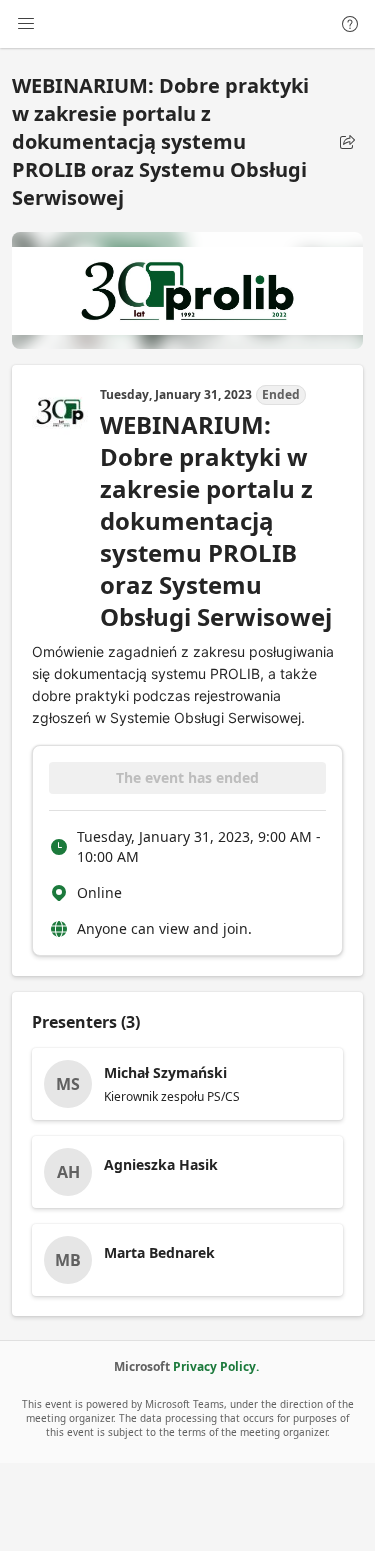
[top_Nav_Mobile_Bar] (26, 24)
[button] (347, 142)
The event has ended (187, 777)
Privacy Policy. (216, 1366)
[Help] (350, 24)
